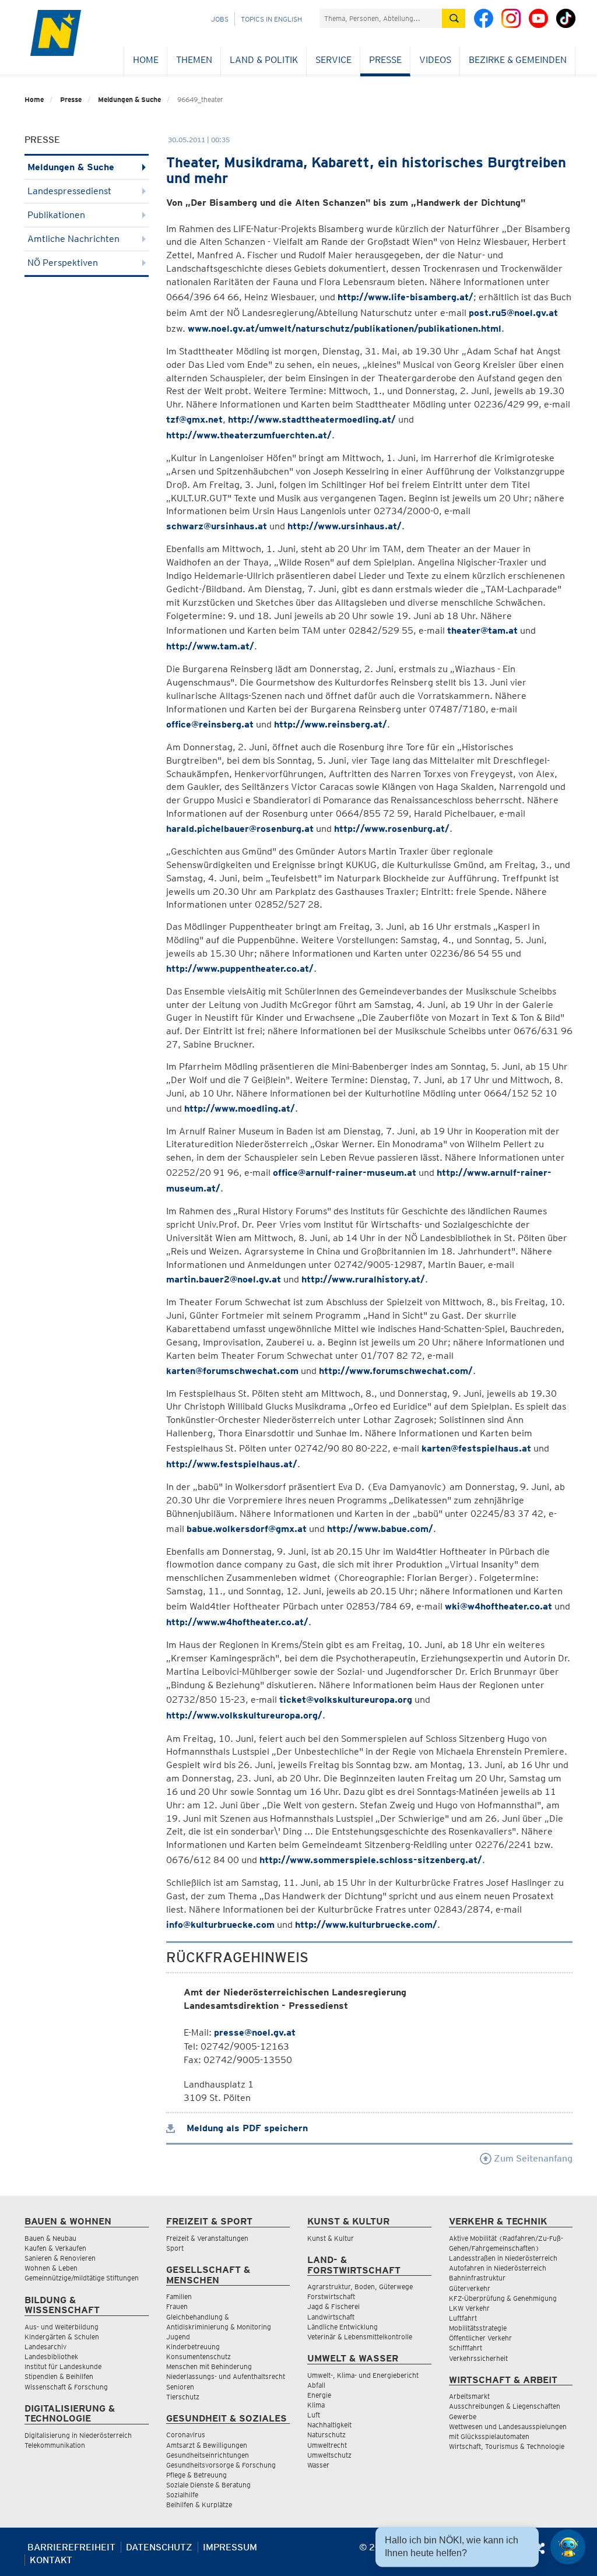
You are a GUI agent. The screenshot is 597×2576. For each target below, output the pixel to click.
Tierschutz (183, 2397)
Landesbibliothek (51, 2357)
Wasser (318, 2465)
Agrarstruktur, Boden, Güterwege (360, 2287)
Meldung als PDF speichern (246, 2128)
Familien (179, 2296)
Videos (435, 60)
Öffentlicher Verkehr (480, 2338)
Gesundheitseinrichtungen (208, 2455)
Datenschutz (159, 2547)
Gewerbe (463, 2417)
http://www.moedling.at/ (240, 1108)
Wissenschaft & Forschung (66, 2387)
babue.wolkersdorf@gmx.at (247, 1529)
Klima (316, 2405)
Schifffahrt (466, 2348)
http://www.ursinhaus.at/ (345, 526)
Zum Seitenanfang (532, 2158)
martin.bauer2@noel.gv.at (224, 1279)
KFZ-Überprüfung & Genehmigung (503, 2298)
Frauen (177, 2306)
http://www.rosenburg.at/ (392, 829)
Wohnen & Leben (51, 2268)
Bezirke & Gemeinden (518, 60)
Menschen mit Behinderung (209, 2366)
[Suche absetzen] (454, 18)
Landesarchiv (45, 2347)
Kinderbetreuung (193, 2347)
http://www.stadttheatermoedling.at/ (312, 419)
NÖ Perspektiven (63, 263)
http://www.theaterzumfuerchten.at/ (249, 435)
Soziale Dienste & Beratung (208, 2485)
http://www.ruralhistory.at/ (363, 1279)
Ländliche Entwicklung (343, 2327)
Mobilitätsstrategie (478, 2328)
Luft (314, 2415)
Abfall (316, 2385)
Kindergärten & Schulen (62, 2337)
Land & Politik (264, 60)
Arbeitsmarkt (469, 2396)
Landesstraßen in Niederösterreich (503, 2258)
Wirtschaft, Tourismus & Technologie (507, 2446)
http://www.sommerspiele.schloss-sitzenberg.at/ (371, 1860)
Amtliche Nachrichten (73, 239)
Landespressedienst (69, 191)
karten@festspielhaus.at (476, 1448)
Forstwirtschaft (331, 2296)
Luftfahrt (463, 2318)
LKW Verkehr (469, 2308)
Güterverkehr (470, 2288)
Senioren (180, 2387)
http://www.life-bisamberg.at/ (405, 297)
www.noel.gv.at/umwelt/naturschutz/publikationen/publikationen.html (345, 328)
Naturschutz (326, 2435)
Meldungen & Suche (129, 99)
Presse (385, 60)
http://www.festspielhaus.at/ (232, 1464)
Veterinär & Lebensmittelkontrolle (360, 2337)
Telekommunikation (55, 2445)
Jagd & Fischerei (333, 2306)
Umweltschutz (329, 2455)
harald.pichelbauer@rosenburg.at (240, 829)
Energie (319, 2395)
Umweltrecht (327, 2445)
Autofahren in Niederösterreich (498, 2268)
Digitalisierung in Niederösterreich (78, 2435)
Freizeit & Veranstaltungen (207, 2238)
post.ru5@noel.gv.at (513, 313)
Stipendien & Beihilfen (59, 2376)
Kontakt (51, 2560)
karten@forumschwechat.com (232, 1371)
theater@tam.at (482, 630)
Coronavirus (186, 2435)
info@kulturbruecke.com (220, 1925)
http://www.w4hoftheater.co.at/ (237, 1622)
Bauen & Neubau (50, 2238)
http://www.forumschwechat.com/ (396, 1371)
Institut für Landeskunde (63, 2366)
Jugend (178, 2337)
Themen (194, 60)
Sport (175, 2248)
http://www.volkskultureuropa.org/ (244, 1715)
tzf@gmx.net (194, 419)
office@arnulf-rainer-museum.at (345, 1173)
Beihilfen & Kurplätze (199, 2505)
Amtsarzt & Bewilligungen (207, 2445)
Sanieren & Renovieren (60, 2258)
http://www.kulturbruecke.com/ (366, 1925)
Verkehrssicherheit (478, 2358)
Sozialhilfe (182, 2495)
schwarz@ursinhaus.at (217, 526)
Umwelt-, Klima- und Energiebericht (363, 2375)
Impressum (230, 2547)
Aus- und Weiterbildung (62, 2327)
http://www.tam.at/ (210, 646)
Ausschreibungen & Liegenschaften (505, 2406)
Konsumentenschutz (199, 2357)
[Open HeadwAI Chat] (568, 2547)
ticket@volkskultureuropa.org (346, 1700)
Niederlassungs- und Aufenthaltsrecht (226, 2376)
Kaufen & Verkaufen (55, 2248)
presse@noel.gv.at (255, 2032)
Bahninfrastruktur (477, 2278)
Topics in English (271, 19)
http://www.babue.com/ (380, 1529)
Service (333, 60)
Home (146, 60)
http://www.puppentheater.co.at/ (240, 969)
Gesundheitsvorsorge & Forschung (221, 2465)
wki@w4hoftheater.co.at (498, 1606)
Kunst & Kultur (331, 2238)
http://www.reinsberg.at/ (331, 724)
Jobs (220, 19)
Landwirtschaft (331, 2317)
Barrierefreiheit (71, 2547)
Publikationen (56, 215)
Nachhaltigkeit (329, 2425)
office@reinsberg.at (210, 724)
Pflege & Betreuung (196, 2475)
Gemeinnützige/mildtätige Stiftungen (82, 2278)
